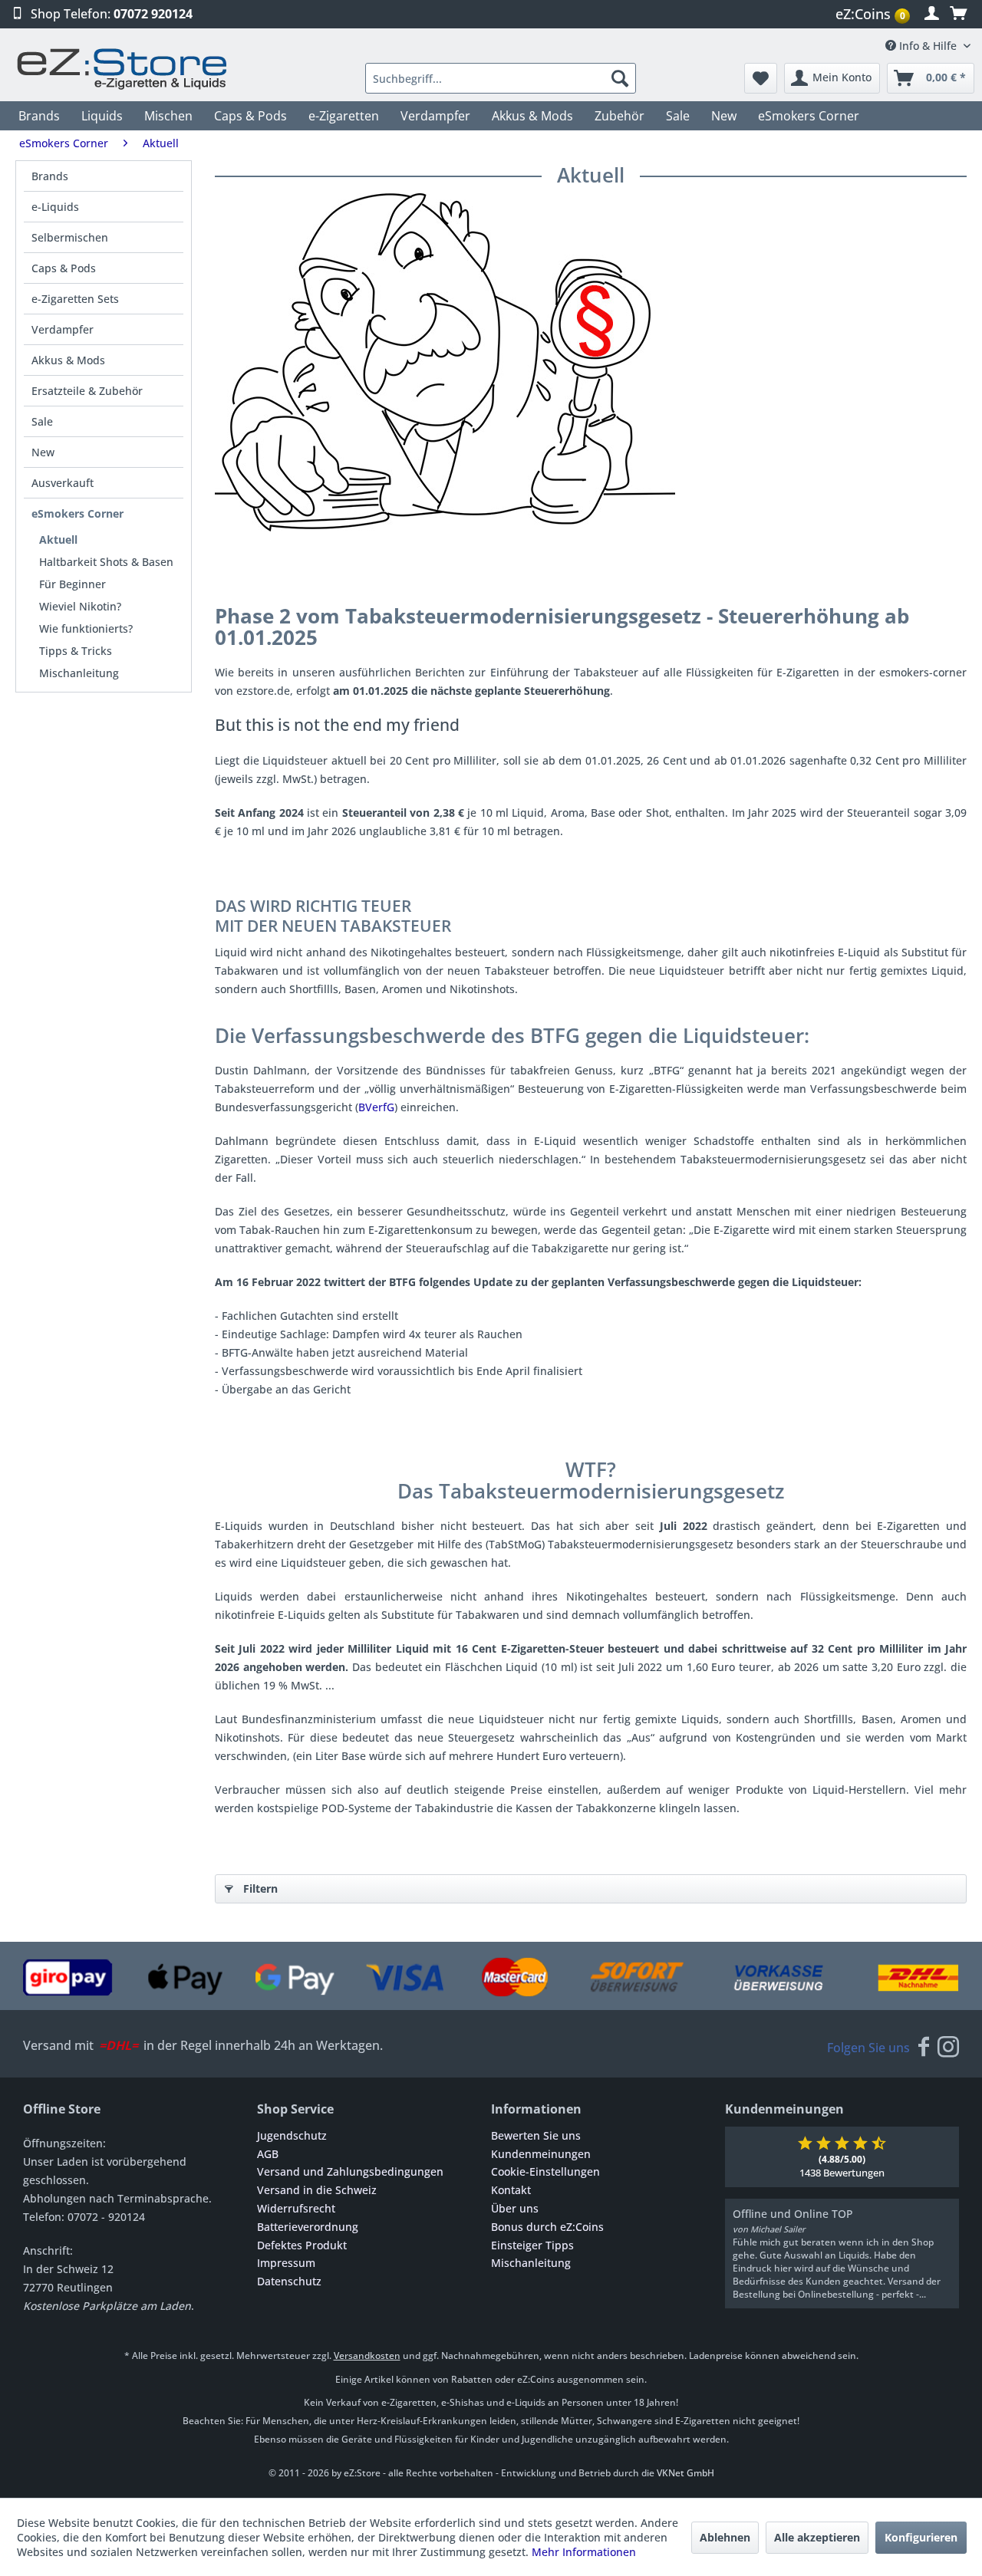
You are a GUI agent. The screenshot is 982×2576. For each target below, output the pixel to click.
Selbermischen (70, 237)
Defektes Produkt (302, 2245)
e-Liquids (55, 207)
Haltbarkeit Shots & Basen (106, 562)
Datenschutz (289, 2281)
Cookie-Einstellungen (545, 2171)
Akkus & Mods (68, 360)
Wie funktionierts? (86, 628)
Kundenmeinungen (541, 2154)
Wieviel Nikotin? (80, 606)
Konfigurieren (921, 2537)
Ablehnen (725, 2537)
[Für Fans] (924, 2048)
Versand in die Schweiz (317, 2190)
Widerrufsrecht (296, 2208)
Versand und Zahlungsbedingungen (350, 2171)
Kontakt (511, 2190)
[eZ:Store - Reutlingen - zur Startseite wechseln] (123, 69)
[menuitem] (875, 14)
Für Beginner (72, 584)
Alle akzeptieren (817, 2537)
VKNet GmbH (685, 2473)
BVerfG (376, 1107)
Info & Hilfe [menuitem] (928, 46)
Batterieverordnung (308, 2227)
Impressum (286, 2263)
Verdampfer (63, 329)
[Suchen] (620, 78)
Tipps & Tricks (76, 651)
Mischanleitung (79, 673)
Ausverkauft (63, 483)
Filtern (260, 1888)
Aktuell (58, 540)
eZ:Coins (870, 14)
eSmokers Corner (77, 513)
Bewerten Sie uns (536, 2135)
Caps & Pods (64, 268)
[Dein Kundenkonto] (932, 14)
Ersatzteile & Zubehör (87, 391)
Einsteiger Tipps (532, 2245)
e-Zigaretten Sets (75, 299)
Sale (42, 421)
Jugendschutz (292, 2135)
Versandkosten (367, 2356)
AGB (268, 2154)
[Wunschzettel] (761, 78)
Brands (50, 176)
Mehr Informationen (584, 2552)
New (43, 452)
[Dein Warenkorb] (958, 14)
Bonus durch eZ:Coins (547, 2227)
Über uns (515, 2208)
